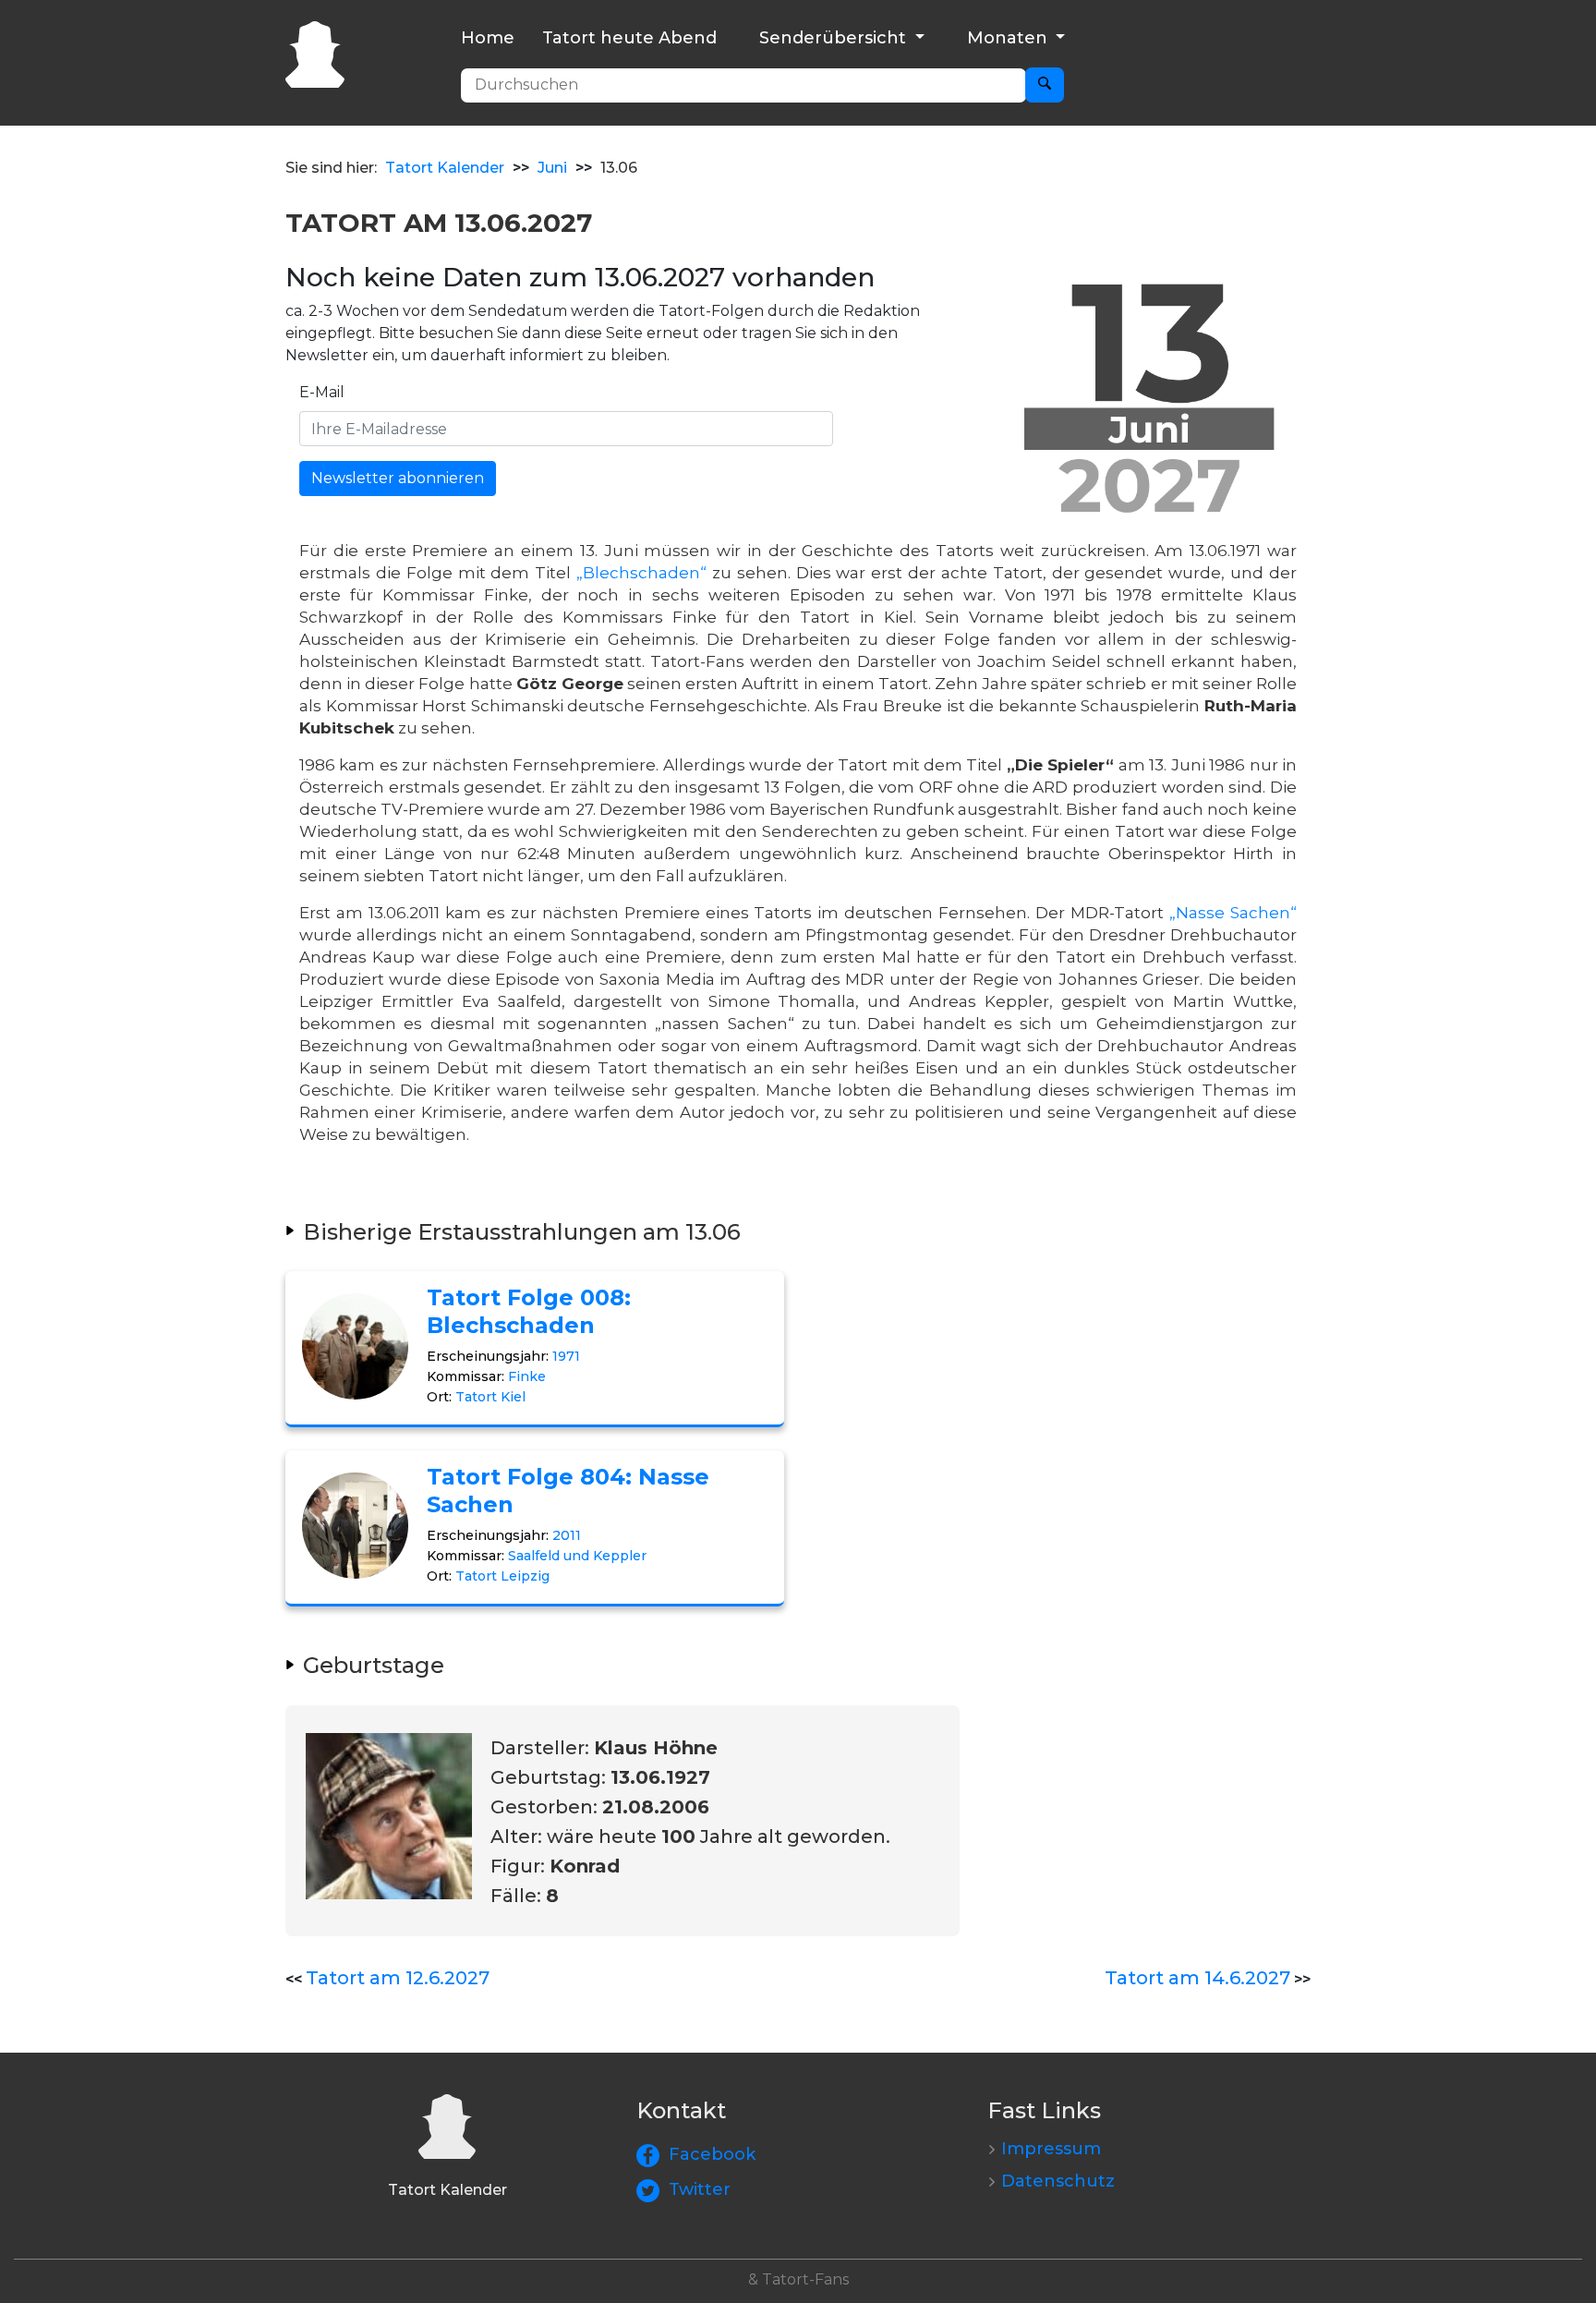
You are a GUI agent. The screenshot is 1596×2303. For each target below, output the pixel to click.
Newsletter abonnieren (398, 478)
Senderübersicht (835, 38)
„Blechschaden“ (641, 573)
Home (488, 38)
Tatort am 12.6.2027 (398, 1978)
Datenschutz (1058, 2181)
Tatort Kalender (445, 168)
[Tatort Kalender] (315, 52)
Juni (552, 168)
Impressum (1051, 2149)
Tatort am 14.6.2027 (1197, 1978)
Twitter (700, 2189)
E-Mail (322, 392)
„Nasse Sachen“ (1233, 913)
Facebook (712, 2154)
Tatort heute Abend (629, 38)
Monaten (1010, 38)
